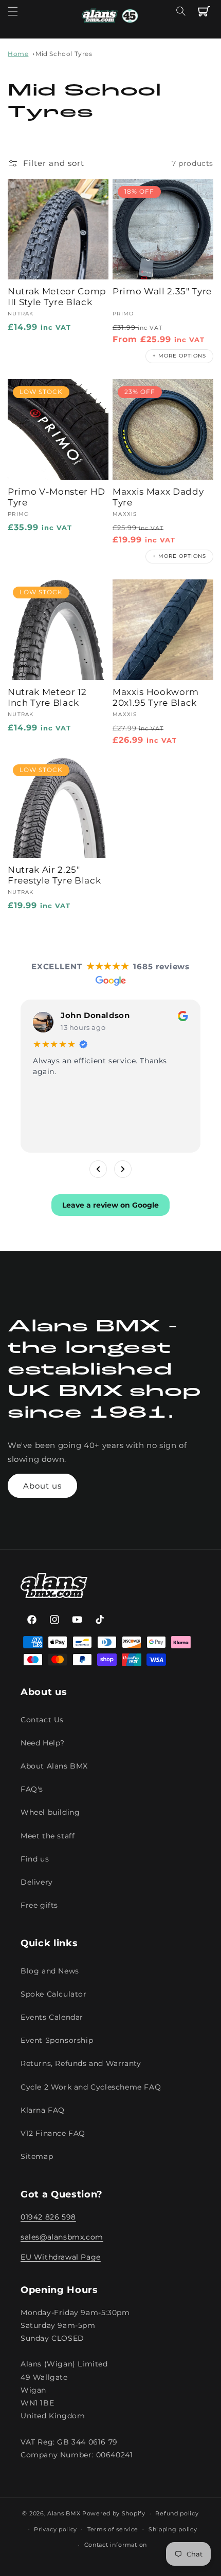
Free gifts (39, 1905)
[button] (13, 11)
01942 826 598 (48, 2217)
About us (42, 1486)
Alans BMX (64, 2513)
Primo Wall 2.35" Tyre (162, 291)
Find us (35, 1859)
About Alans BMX (54, 1766)
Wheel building (50, 1812)
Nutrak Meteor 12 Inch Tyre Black (47, 697)
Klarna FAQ (43, 2110)
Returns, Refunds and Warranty (81, 2063)
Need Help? (43, 1743)
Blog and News (50, 1971)
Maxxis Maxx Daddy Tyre (158, 497)
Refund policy (177, 2513)
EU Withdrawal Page (61, 2257)
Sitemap (37, 2156)
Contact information (116, 2545)
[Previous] (98, 1169)
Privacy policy (56, 2529)
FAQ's (32, 1789)
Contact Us (42, 1720)
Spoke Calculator (54, 1994)
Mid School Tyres (64, 54)
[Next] (123, 1169)
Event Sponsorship (57, 2040)
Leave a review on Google (110, 1205)
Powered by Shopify (114, 2513)
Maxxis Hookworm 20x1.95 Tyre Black (156, 697)
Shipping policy (173, 2529)
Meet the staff (48, 1836)
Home (18, 54)
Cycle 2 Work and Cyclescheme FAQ (91, 2087)
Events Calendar (52, 2017)
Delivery (37, 1882)
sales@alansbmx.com (62, 2237)
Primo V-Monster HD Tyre (57, 497)
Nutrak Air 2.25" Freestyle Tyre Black (54, 875)
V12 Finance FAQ (53, 2133)
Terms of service (113, 2529)
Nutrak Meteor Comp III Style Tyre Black (57, 297)
